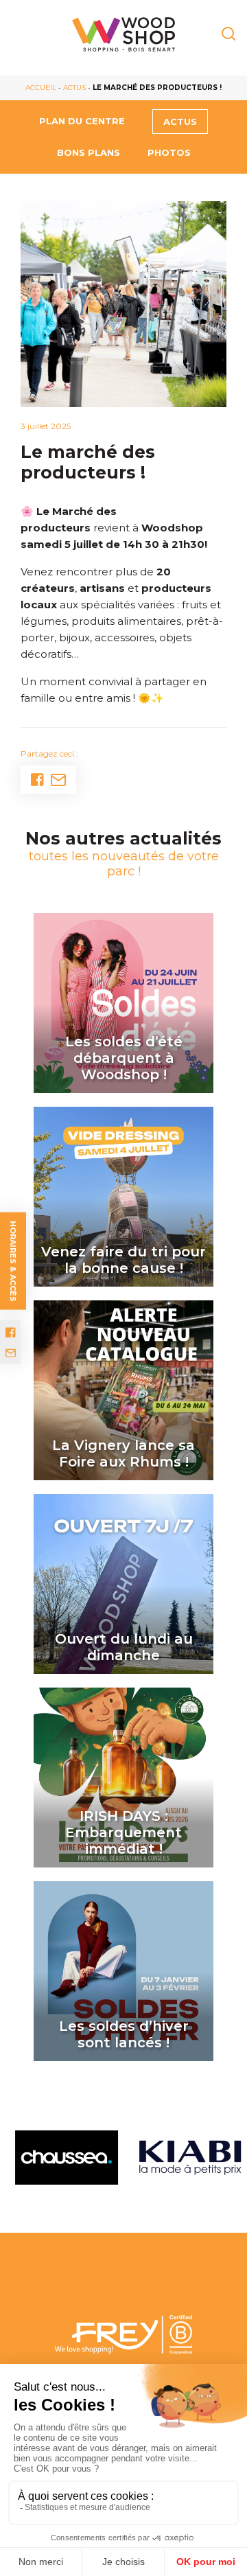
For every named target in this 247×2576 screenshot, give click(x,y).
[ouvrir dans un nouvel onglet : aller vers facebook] (11, 1333)
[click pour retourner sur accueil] (62, 2158)
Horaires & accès (13, 1261)
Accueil (41, 88)
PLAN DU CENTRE (82, 121)
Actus (74, 88)
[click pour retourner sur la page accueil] (123, 34)
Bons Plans (89, 152)
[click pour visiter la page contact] (11, 1353)
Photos (169, 152)
